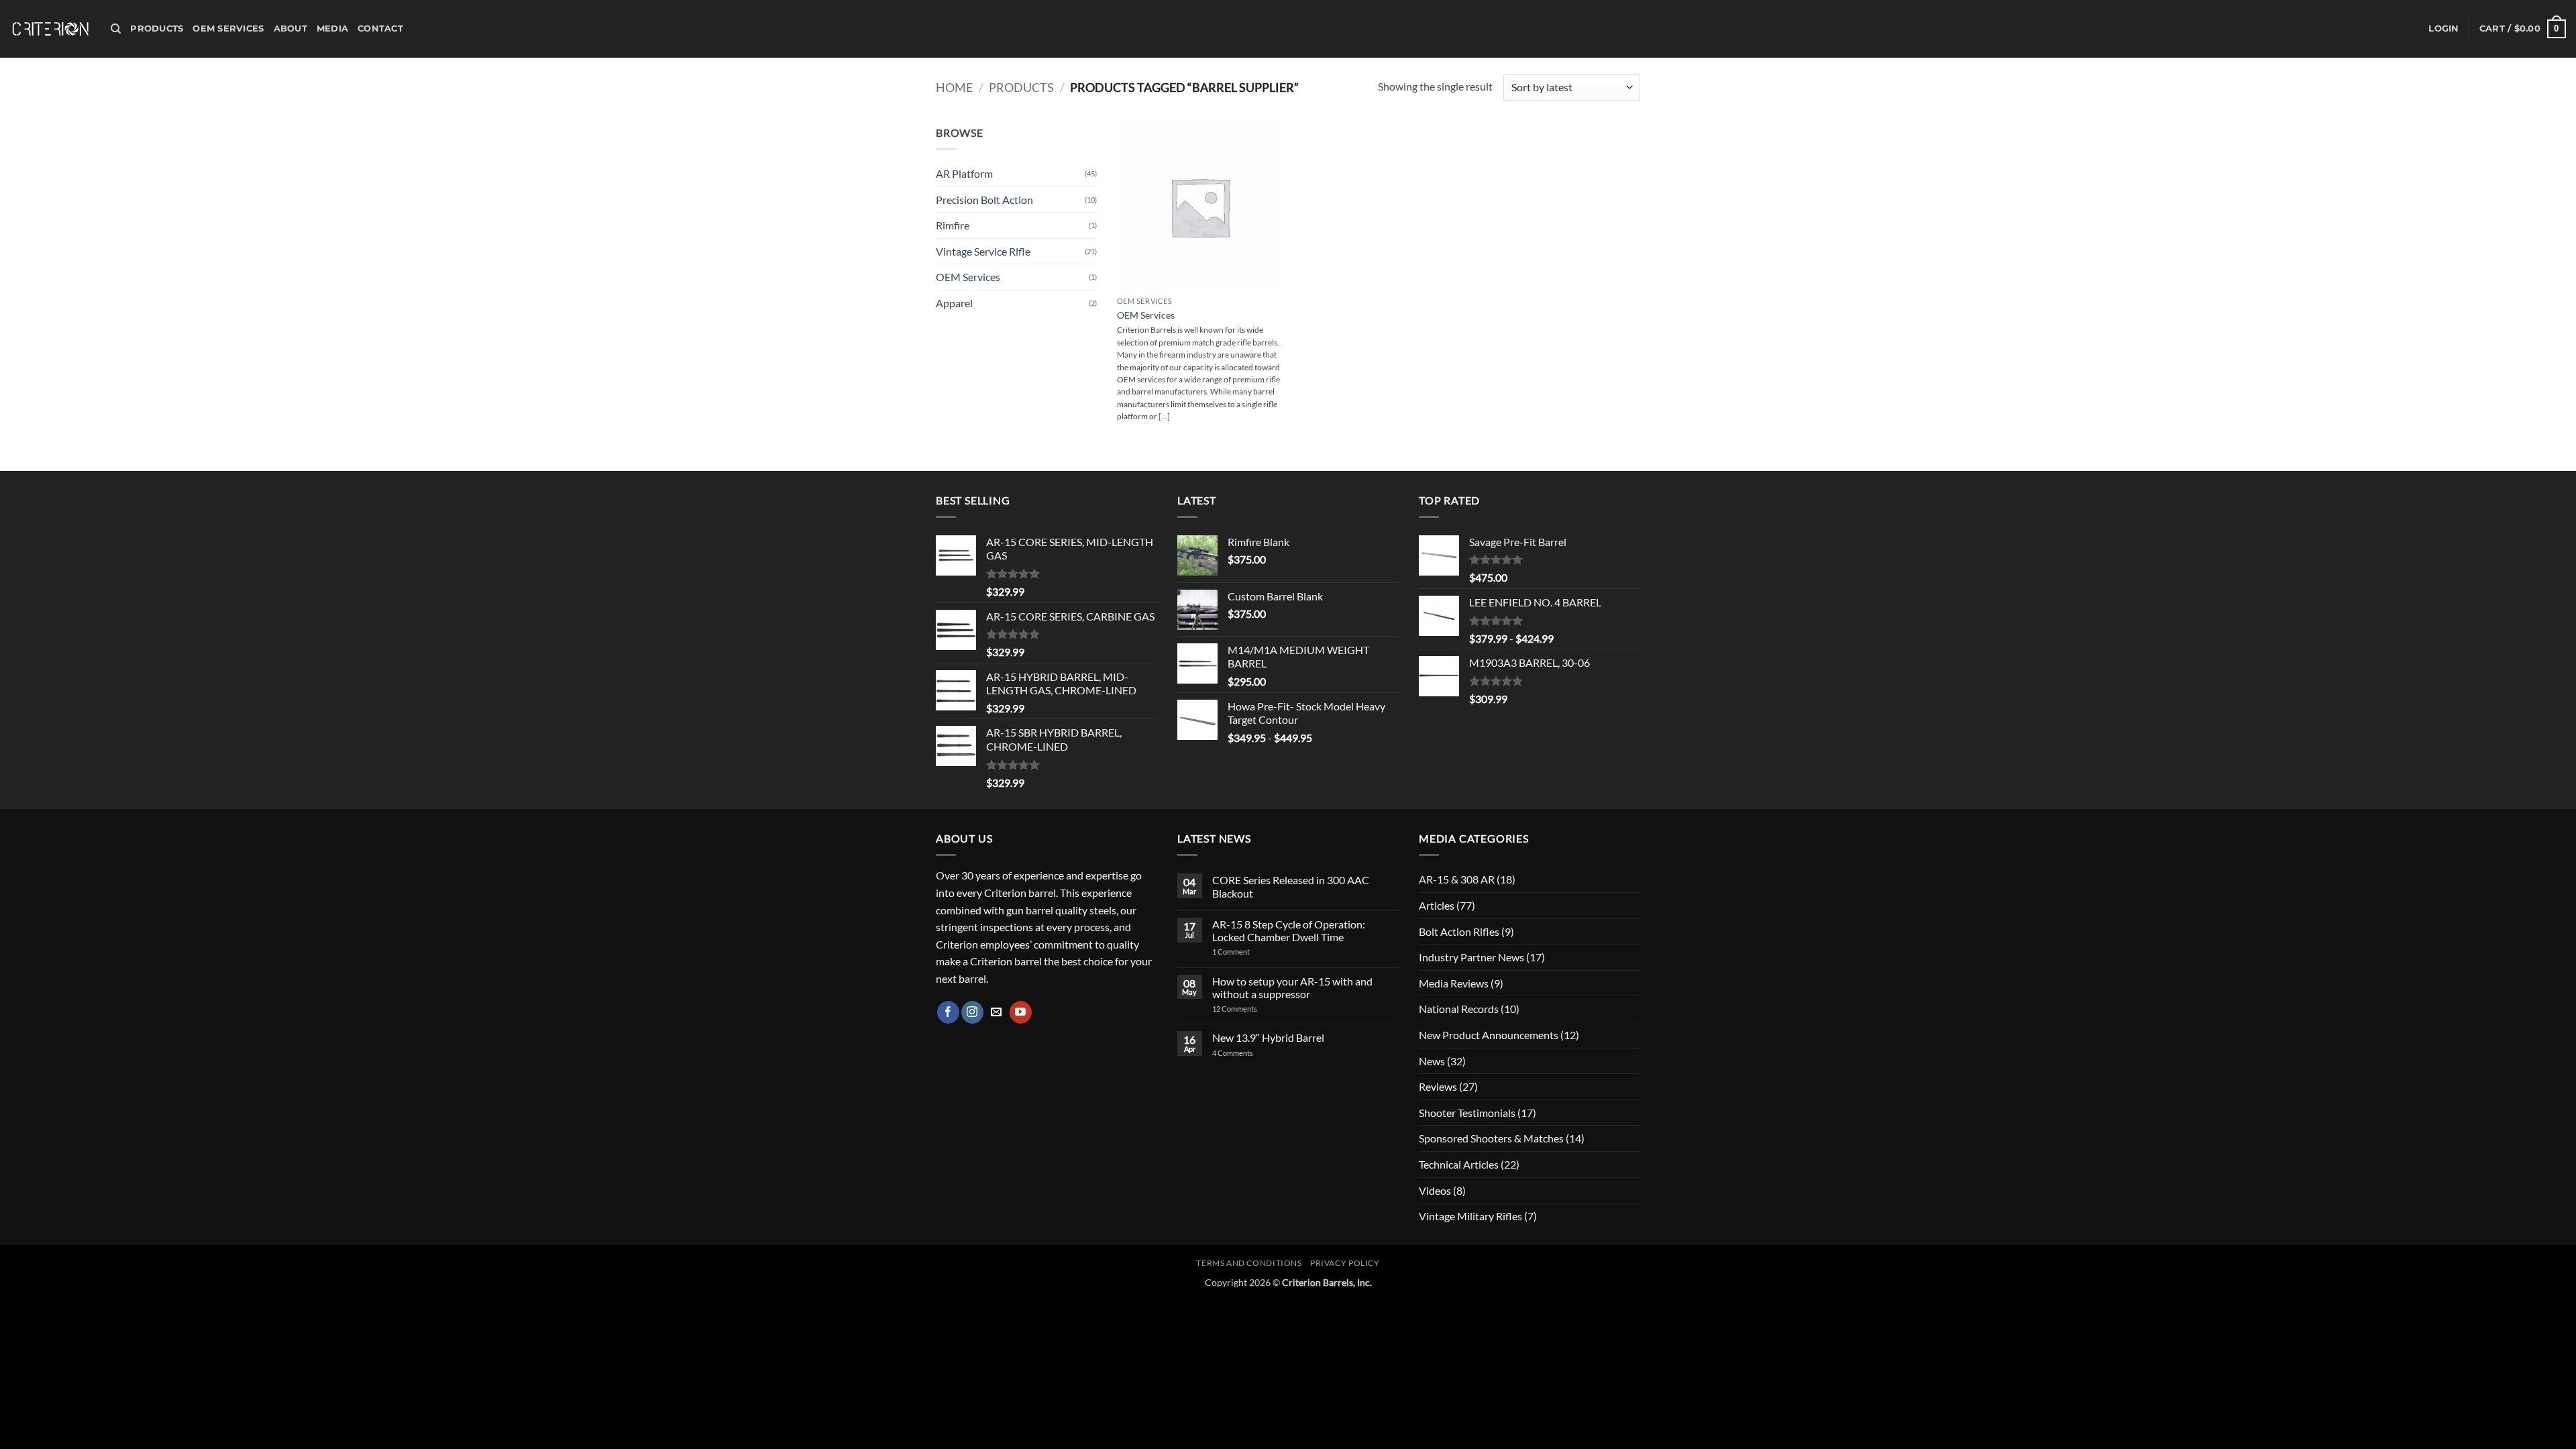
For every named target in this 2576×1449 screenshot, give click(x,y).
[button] (2444, 29)
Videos (1435, 1190)
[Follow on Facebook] (948, 1012)
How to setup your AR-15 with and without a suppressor (1292, 987)
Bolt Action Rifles (1459, 931)
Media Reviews (1454, 983)
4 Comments (1243, 1053)
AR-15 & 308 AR (1457, 879)
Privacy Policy (1345, 1263)
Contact (380, 29)
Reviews (1438, 1086)
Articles (1437, 905)
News (1432, 1061)
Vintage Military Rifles (1470, 1216)
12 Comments (1252, 1009)
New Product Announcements (1489, 1035)
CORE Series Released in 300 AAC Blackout (1291, 886)
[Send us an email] (997, 1012)
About (290, 29)
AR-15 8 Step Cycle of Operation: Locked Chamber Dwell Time (1289, 930)
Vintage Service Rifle (983, 251)
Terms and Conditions (1249, 1263)
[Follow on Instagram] (972, 1012)
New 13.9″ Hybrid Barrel (1268, 1037)
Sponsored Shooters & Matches (1491, 1138)
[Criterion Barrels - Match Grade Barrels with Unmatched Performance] (50, 29)
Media (332, 29)
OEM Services (228, 29)
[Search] (116, 29)
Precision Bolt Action (984, 200)
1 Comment (1248, 952)
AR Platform (964, 173)
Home (954, 87)
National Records (1459, 1009)
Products (157, 29)
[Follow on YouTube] (1021, 1012)
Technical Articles (1459, 1164)
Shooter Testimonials (1467, 1113)
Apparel (954, 303)
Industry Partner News (1471, 957)
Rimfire (953, 225)
